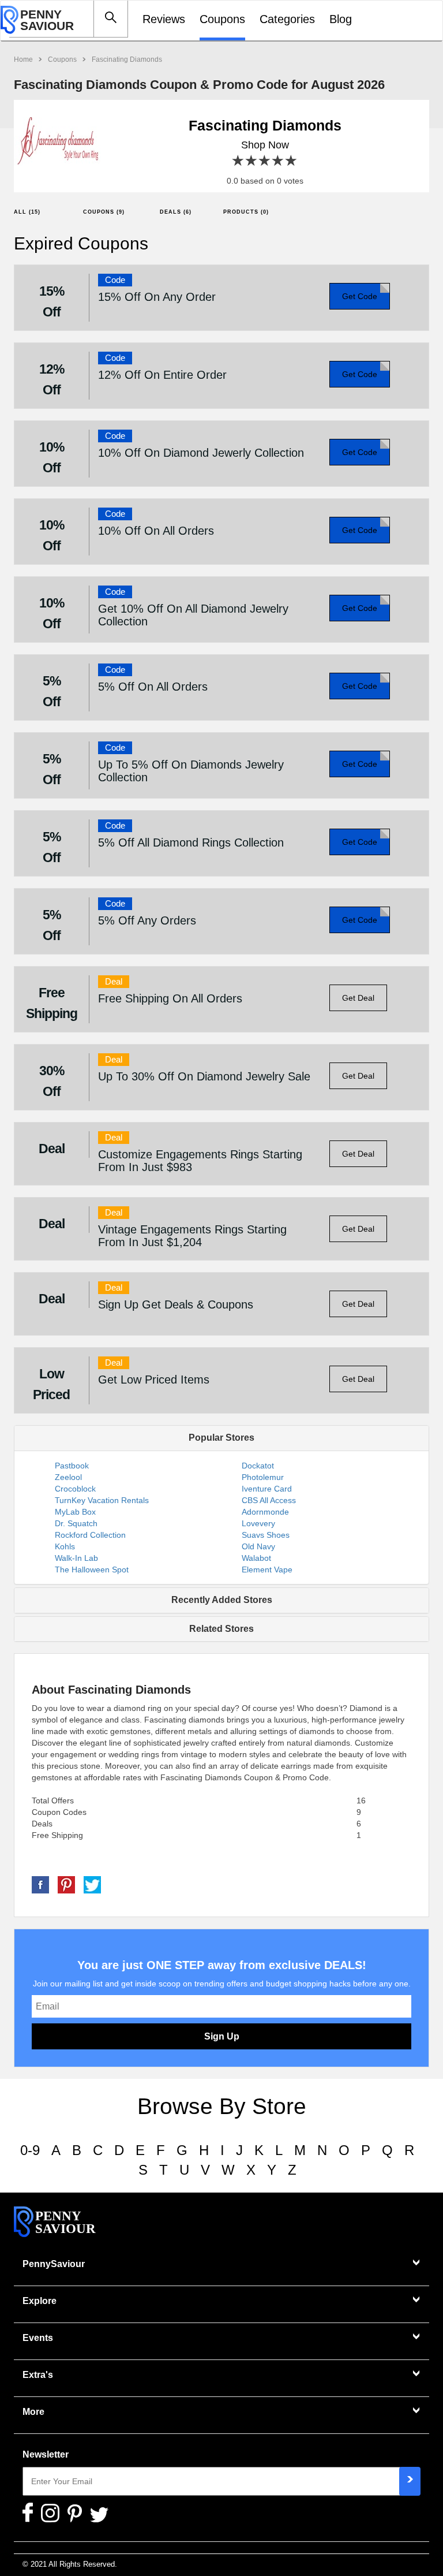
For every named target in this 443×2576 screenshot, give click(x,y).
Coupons (222, 19)
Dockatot (258, 1466)
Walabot (256, 1558)
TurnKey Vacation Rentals (102, 1500)
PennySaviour (54, 2264)
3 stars (265, 161)
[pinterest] (66, 1884)
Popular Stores (221, 1438)
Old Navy (258, 1546)
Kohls (65, 1546)
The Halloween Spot (92, 1570)
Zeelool (68, 1477)
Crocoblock (75, 1489)
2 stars (252, 161)
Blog (341, 19)
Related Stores (221, 1629)
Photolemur (263, 1477)
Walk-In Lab (76, 1558)
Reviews (164, 19)
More (33, 2412)
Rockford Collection (90, 1535)
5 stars (292, 161)
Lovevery (258, 1523)
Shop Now (265, 145)
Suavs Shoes (266, 1535)
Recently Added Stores (222, 1600)
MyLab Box (75, 1512)
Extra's (38, 2375)
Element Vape (267, 1570)
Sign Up (222, 2036)
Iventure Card (267, 1489)
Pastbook (72, 1466)
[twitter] (92, 1884)
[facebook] (40, 1884)
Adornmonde (265, 1512)
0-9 (30, 2150)
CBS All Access (269, 1500)
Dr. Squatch (76, 1523)
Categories (287, 19)
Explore (40, 2301)
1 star (239, 161)
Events (38, 2338)
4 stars (278, 161)
